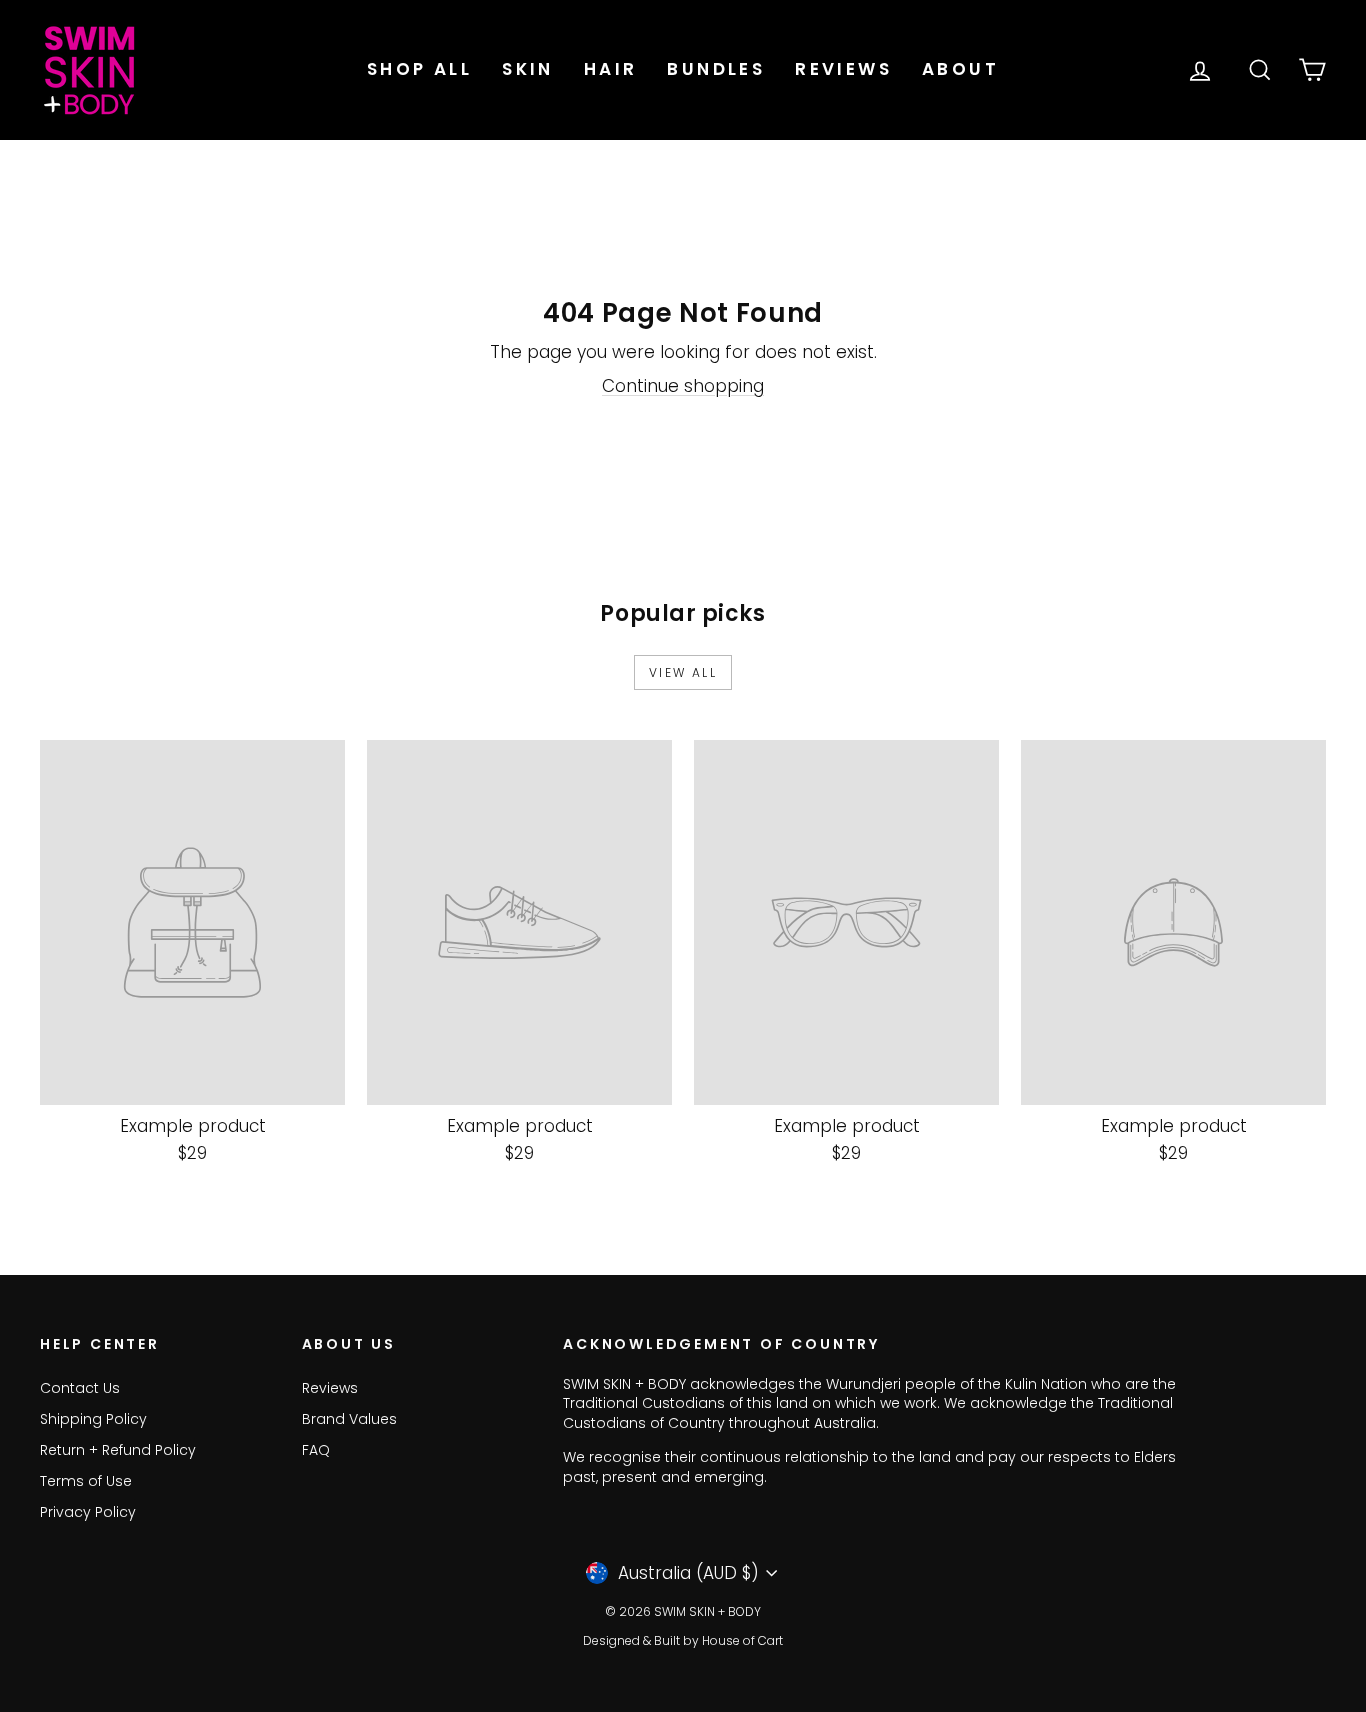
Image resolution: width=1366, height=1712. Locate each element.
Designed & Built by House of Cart (683, 1640)
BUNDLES (716, 69)
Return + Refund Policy (118, 1450)
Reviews (330, 1388)
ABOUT (960, 69)
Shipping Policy (93, 1419)
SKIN (528, 69)
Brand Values (349, 1419)
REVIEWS (843, 69)
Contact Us (80, 1388)
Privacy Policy (88, 1512)
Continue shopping (683, 386)
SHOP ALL (419, 69)
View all (683, 672)
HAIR (611, 69)
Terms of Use (86, 1481)
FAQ (316, 1450)
